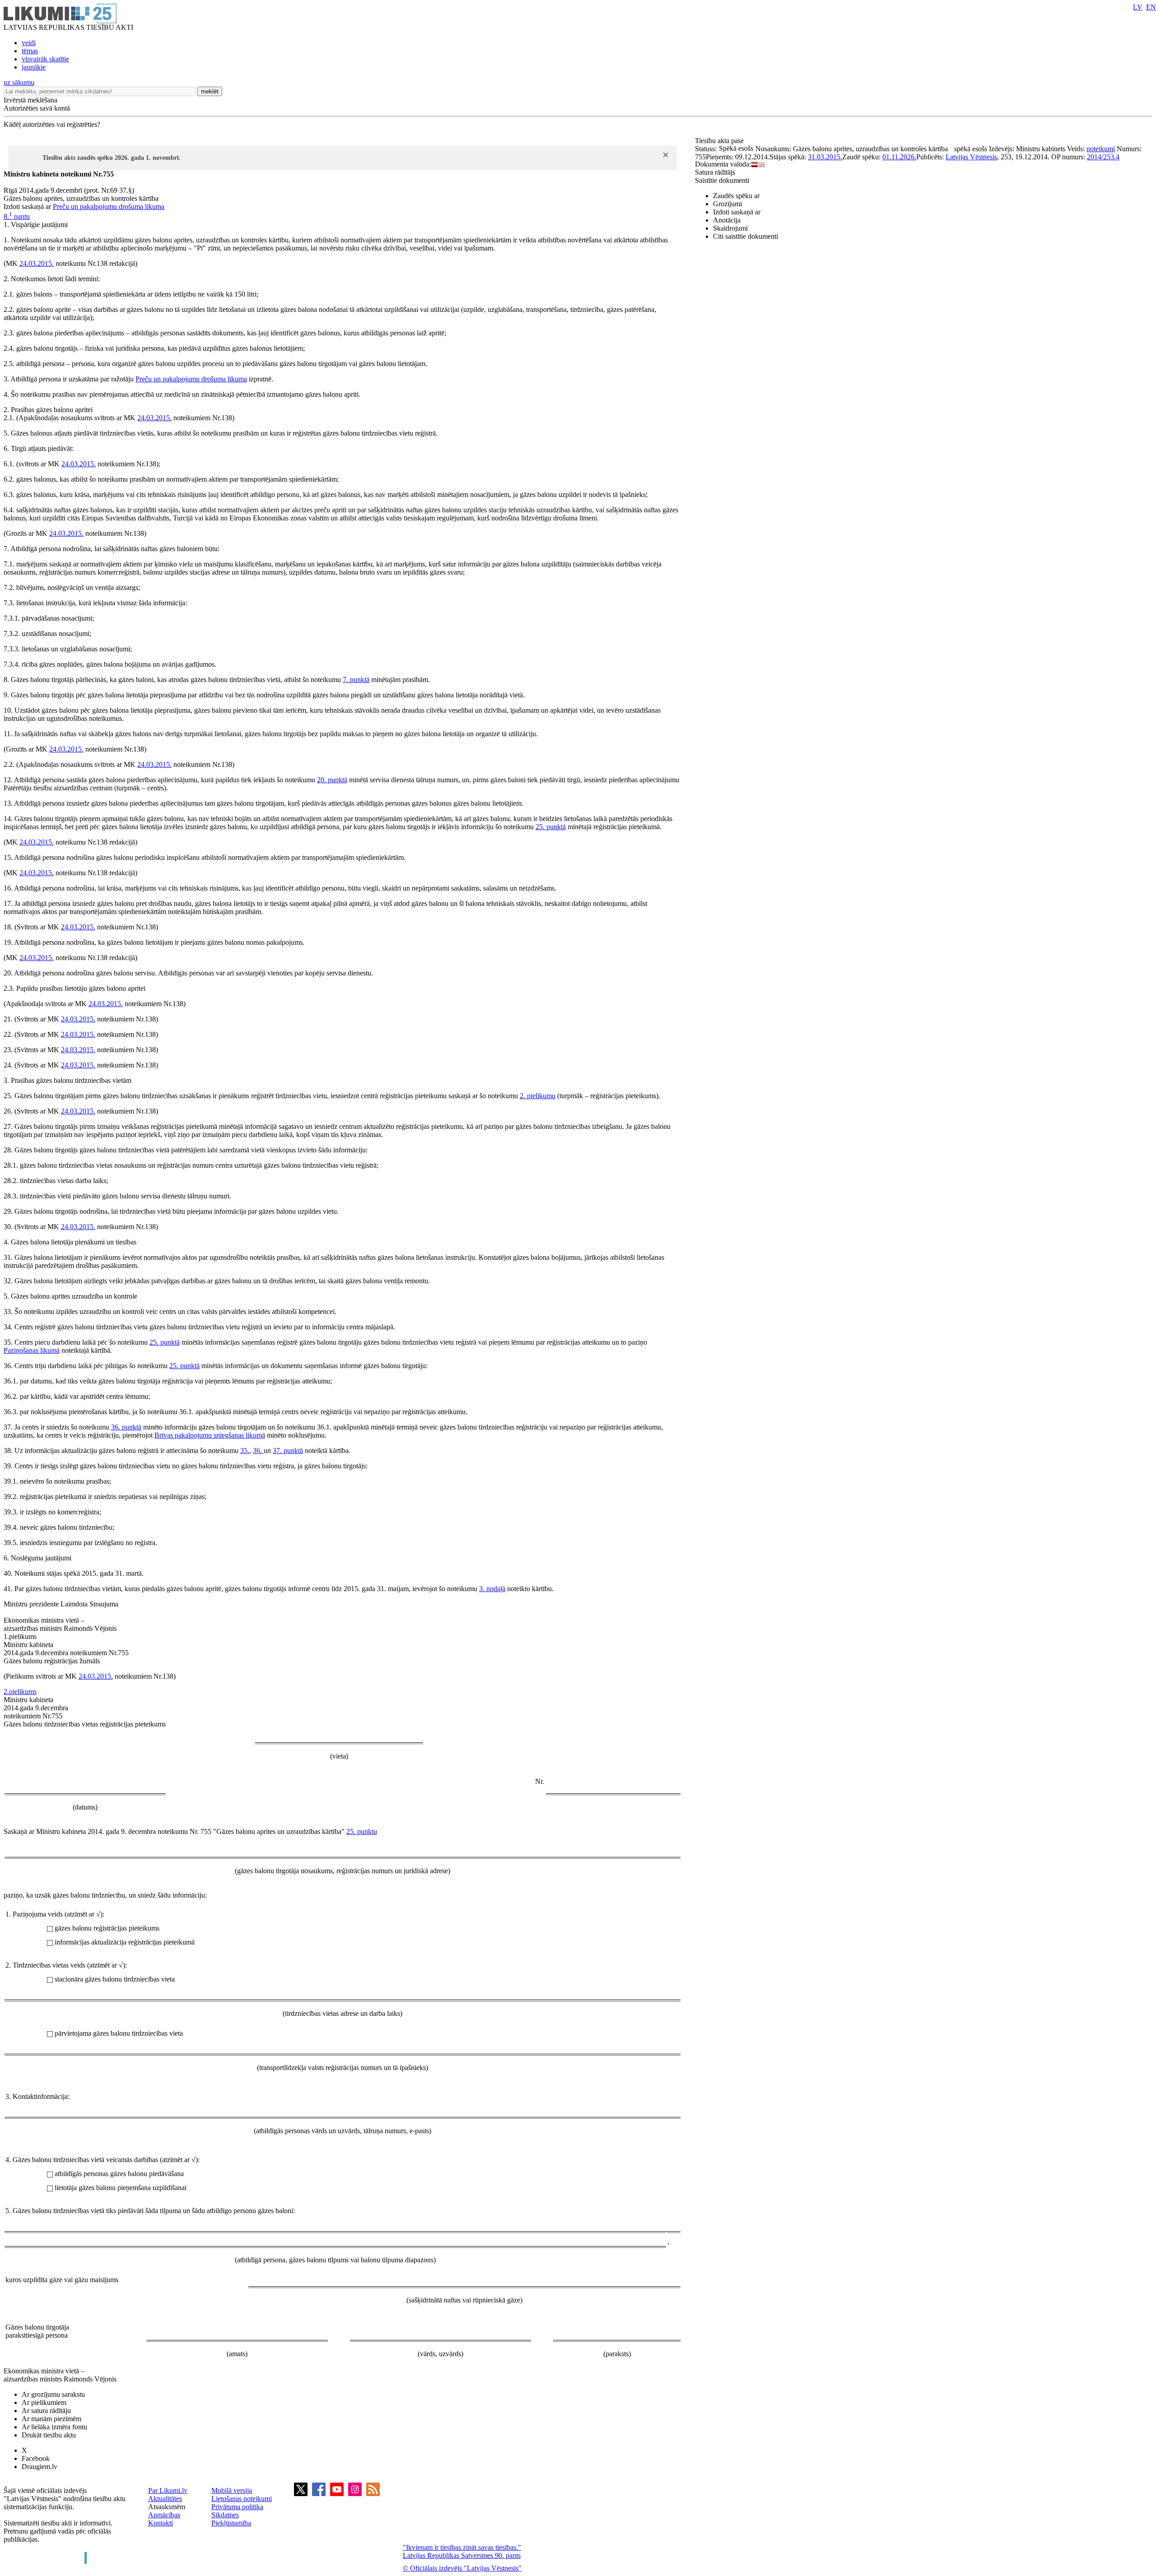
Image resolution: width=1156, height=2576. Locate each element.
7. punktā (356, 680)
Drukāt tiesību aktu (49, 2435)
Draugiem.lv (40, 2467)
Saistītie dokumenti (722, 180)
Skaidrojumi (730, 228)
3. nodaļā (492, 1589)
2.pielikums (20, 1692)
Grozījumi (727, 204)
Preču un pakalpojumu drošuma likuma (109, 207)
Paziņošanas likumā (32, 1350)
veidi (29, 43)
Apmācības (164, 2515)
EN (1151, 7)
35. (245, 1450)
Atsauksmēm (167, 2507)
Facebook (36, 2458)
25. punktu (362, 1831)
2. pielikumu (538, 1096)
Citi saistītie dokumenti (746, 236)
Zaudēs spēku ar (736, 196)
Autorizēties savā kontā (37, 108)
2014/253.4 (1103, 157)
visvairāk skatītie (45, 59)
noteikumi (1101, 149)
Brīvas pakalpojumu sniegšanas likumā (210, 1435)
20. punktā (332, 780)
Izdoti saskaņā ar (737, 212)
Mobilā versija (232, 2490)
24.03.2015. (37, 263)
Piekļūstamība (231, 2523)
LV (1138, 7)
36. (258, 1450)
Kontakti (161, 2523)
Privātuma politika (237, 2507)
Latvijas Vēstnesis (971, 157)
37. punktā (288, 1450)
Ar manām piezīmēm (51, 2419)
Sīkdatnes (225, 2515)
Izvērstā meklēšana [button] (30, 100)
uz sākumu (19, 82)
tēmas (30, 51)
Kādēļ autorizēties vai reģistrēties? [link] (52, 124)
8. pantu (17, 216)
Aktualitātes (165, 2499)
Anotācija (727, 220)
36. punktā (126, 1427)
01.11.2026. (899, 157)
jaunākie (34, 67)
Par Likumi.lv (168, 2490)
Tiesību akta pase (720, 141)
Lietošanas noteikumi (242, 2499)
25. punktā (551, 827)
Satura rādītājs (715, 172)
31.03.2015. (825, 157)
